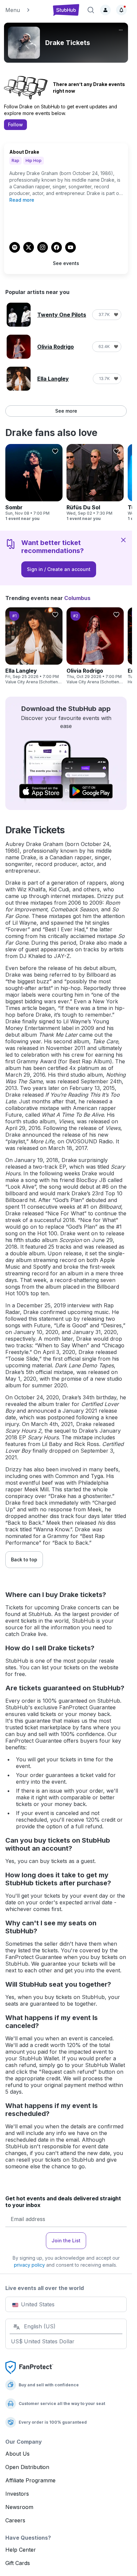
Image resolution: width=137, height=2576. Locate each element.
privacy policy (29, 2265)
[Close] (123, 540)
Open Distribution (27, 2467)
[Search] (91, 10)
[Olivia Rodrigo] (95, 646)
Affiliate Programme (30, 2480)
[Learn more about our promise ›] (29, 2367)
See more (66, 411)
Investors (17, 2494)
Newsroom (19, 2507)
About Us (17, 2454)
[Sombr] (34, 483)
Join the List (66, 2240)
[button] (26, 10)
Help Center (21, 2550)
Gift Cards (18, 2563)
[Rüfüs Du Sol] (95, 483)
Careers (15, 2520)
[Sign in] (105, 10)
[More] (121, 30)
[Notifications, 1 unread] (121, 10)
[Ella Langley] (34, 646)
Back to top (24, 1559)
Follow (15, 124)
